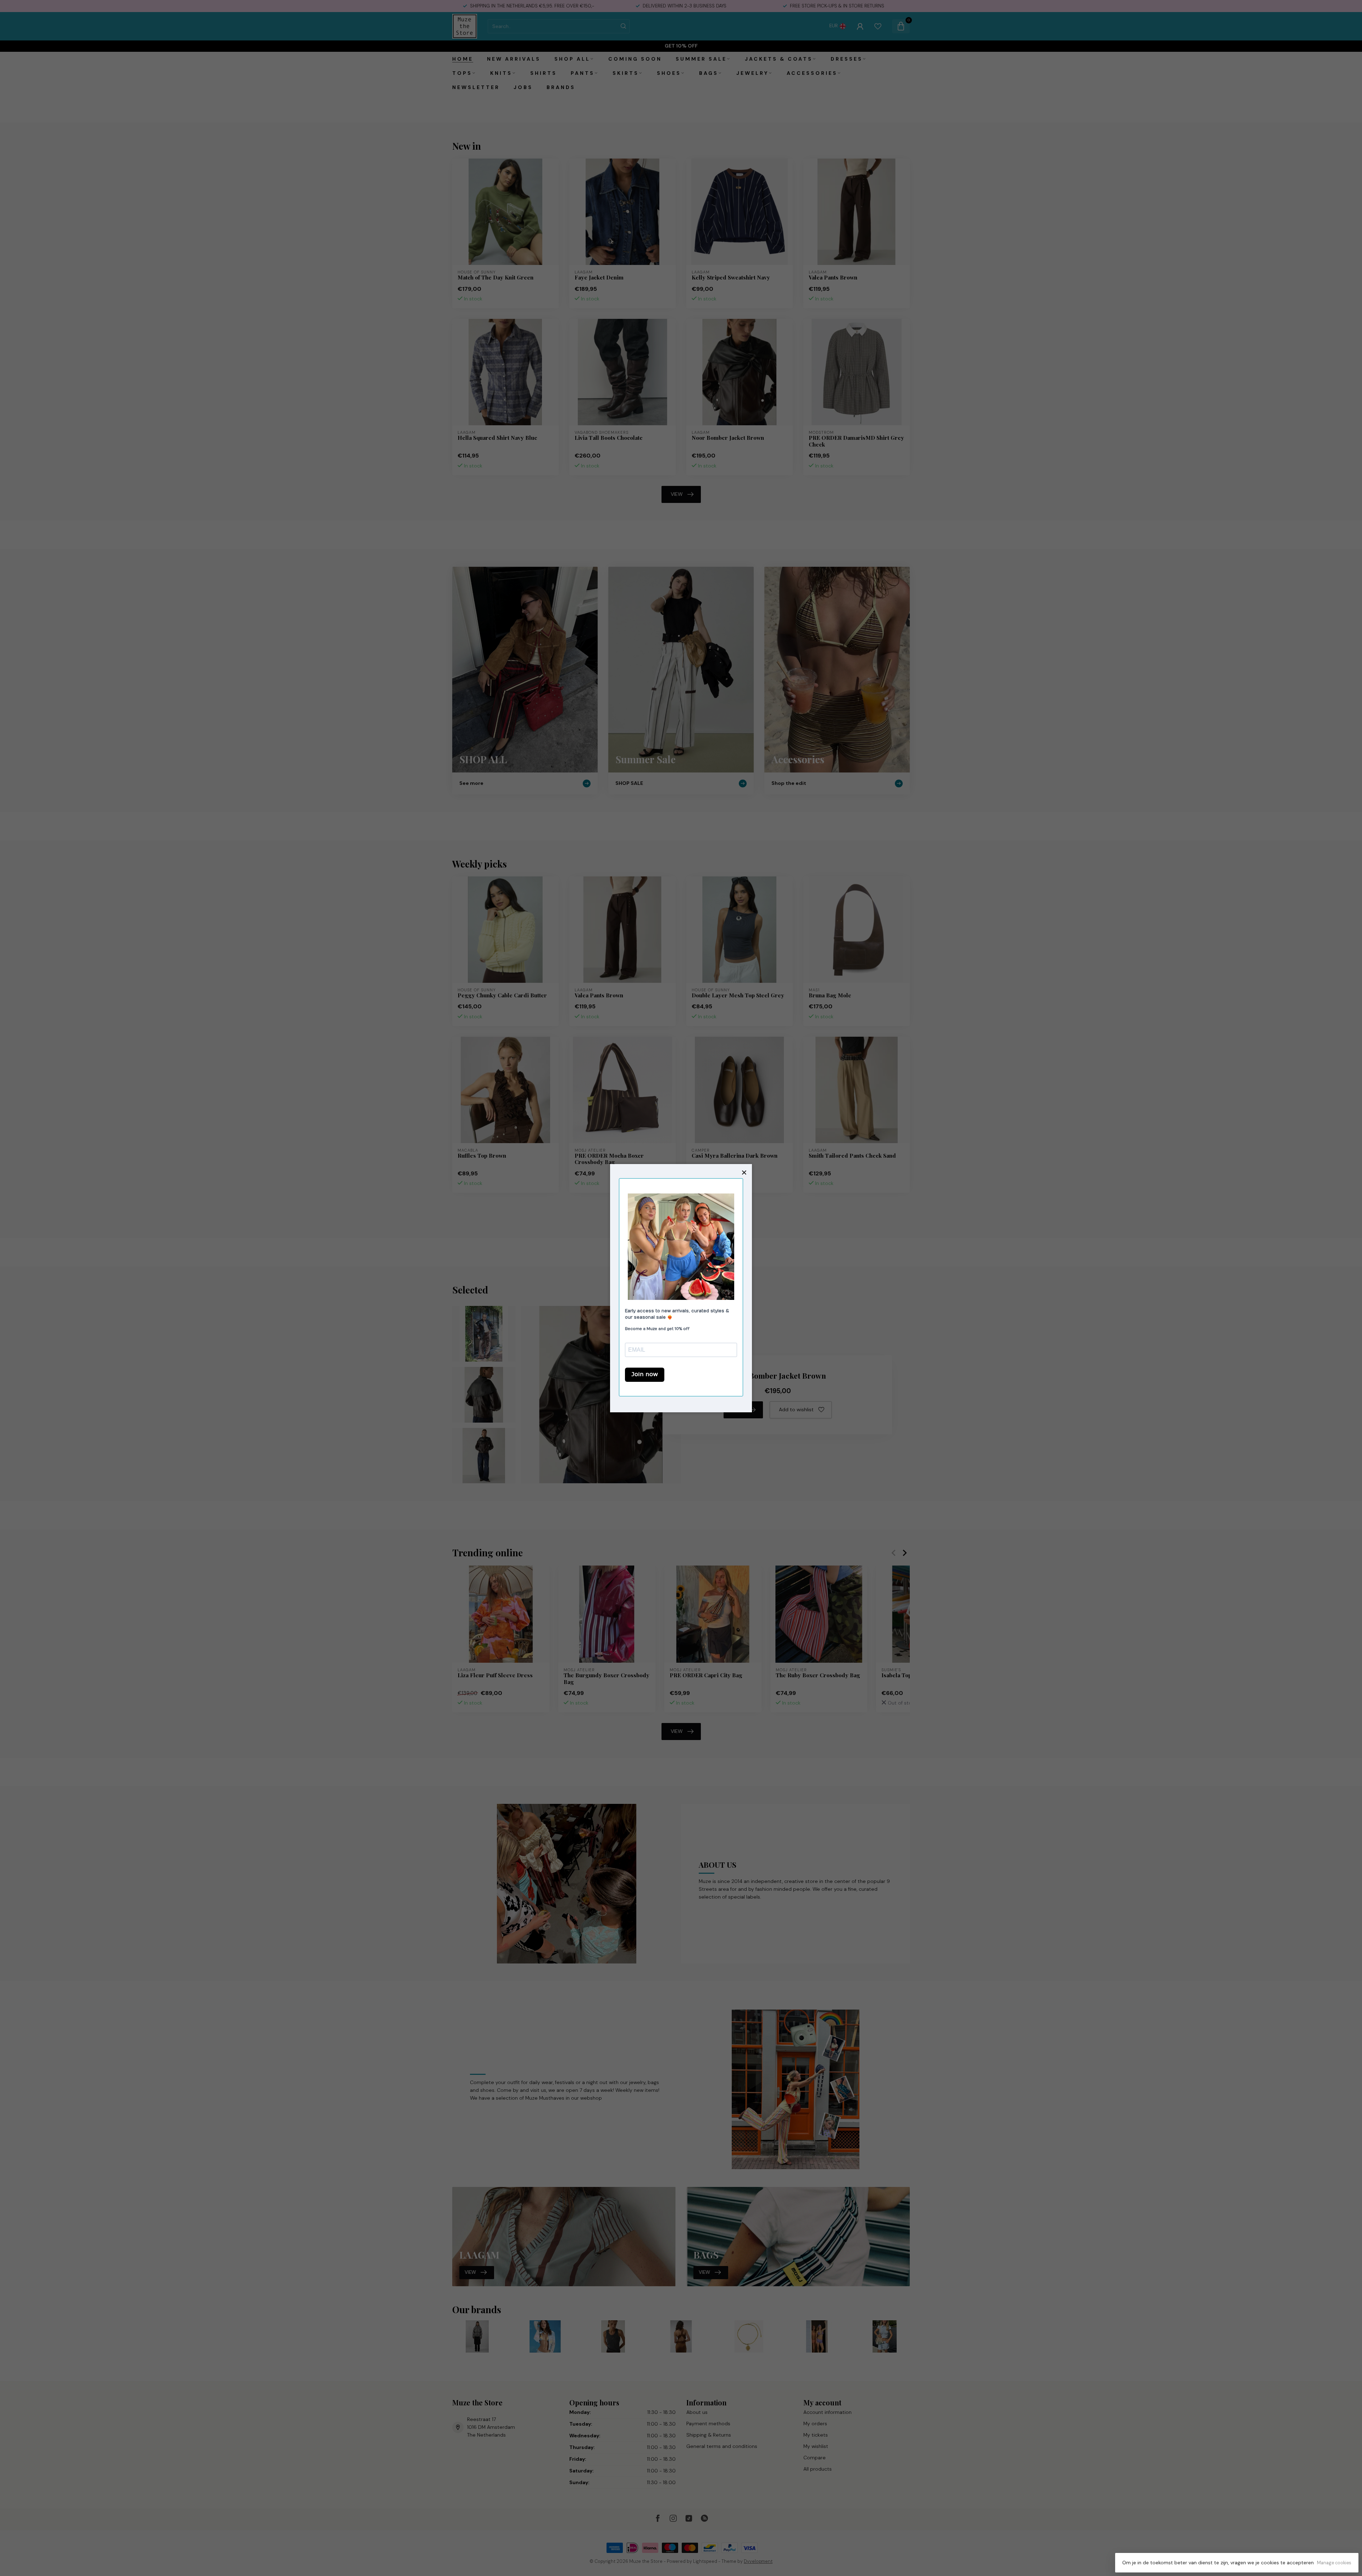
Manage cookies (1334, 2563)
